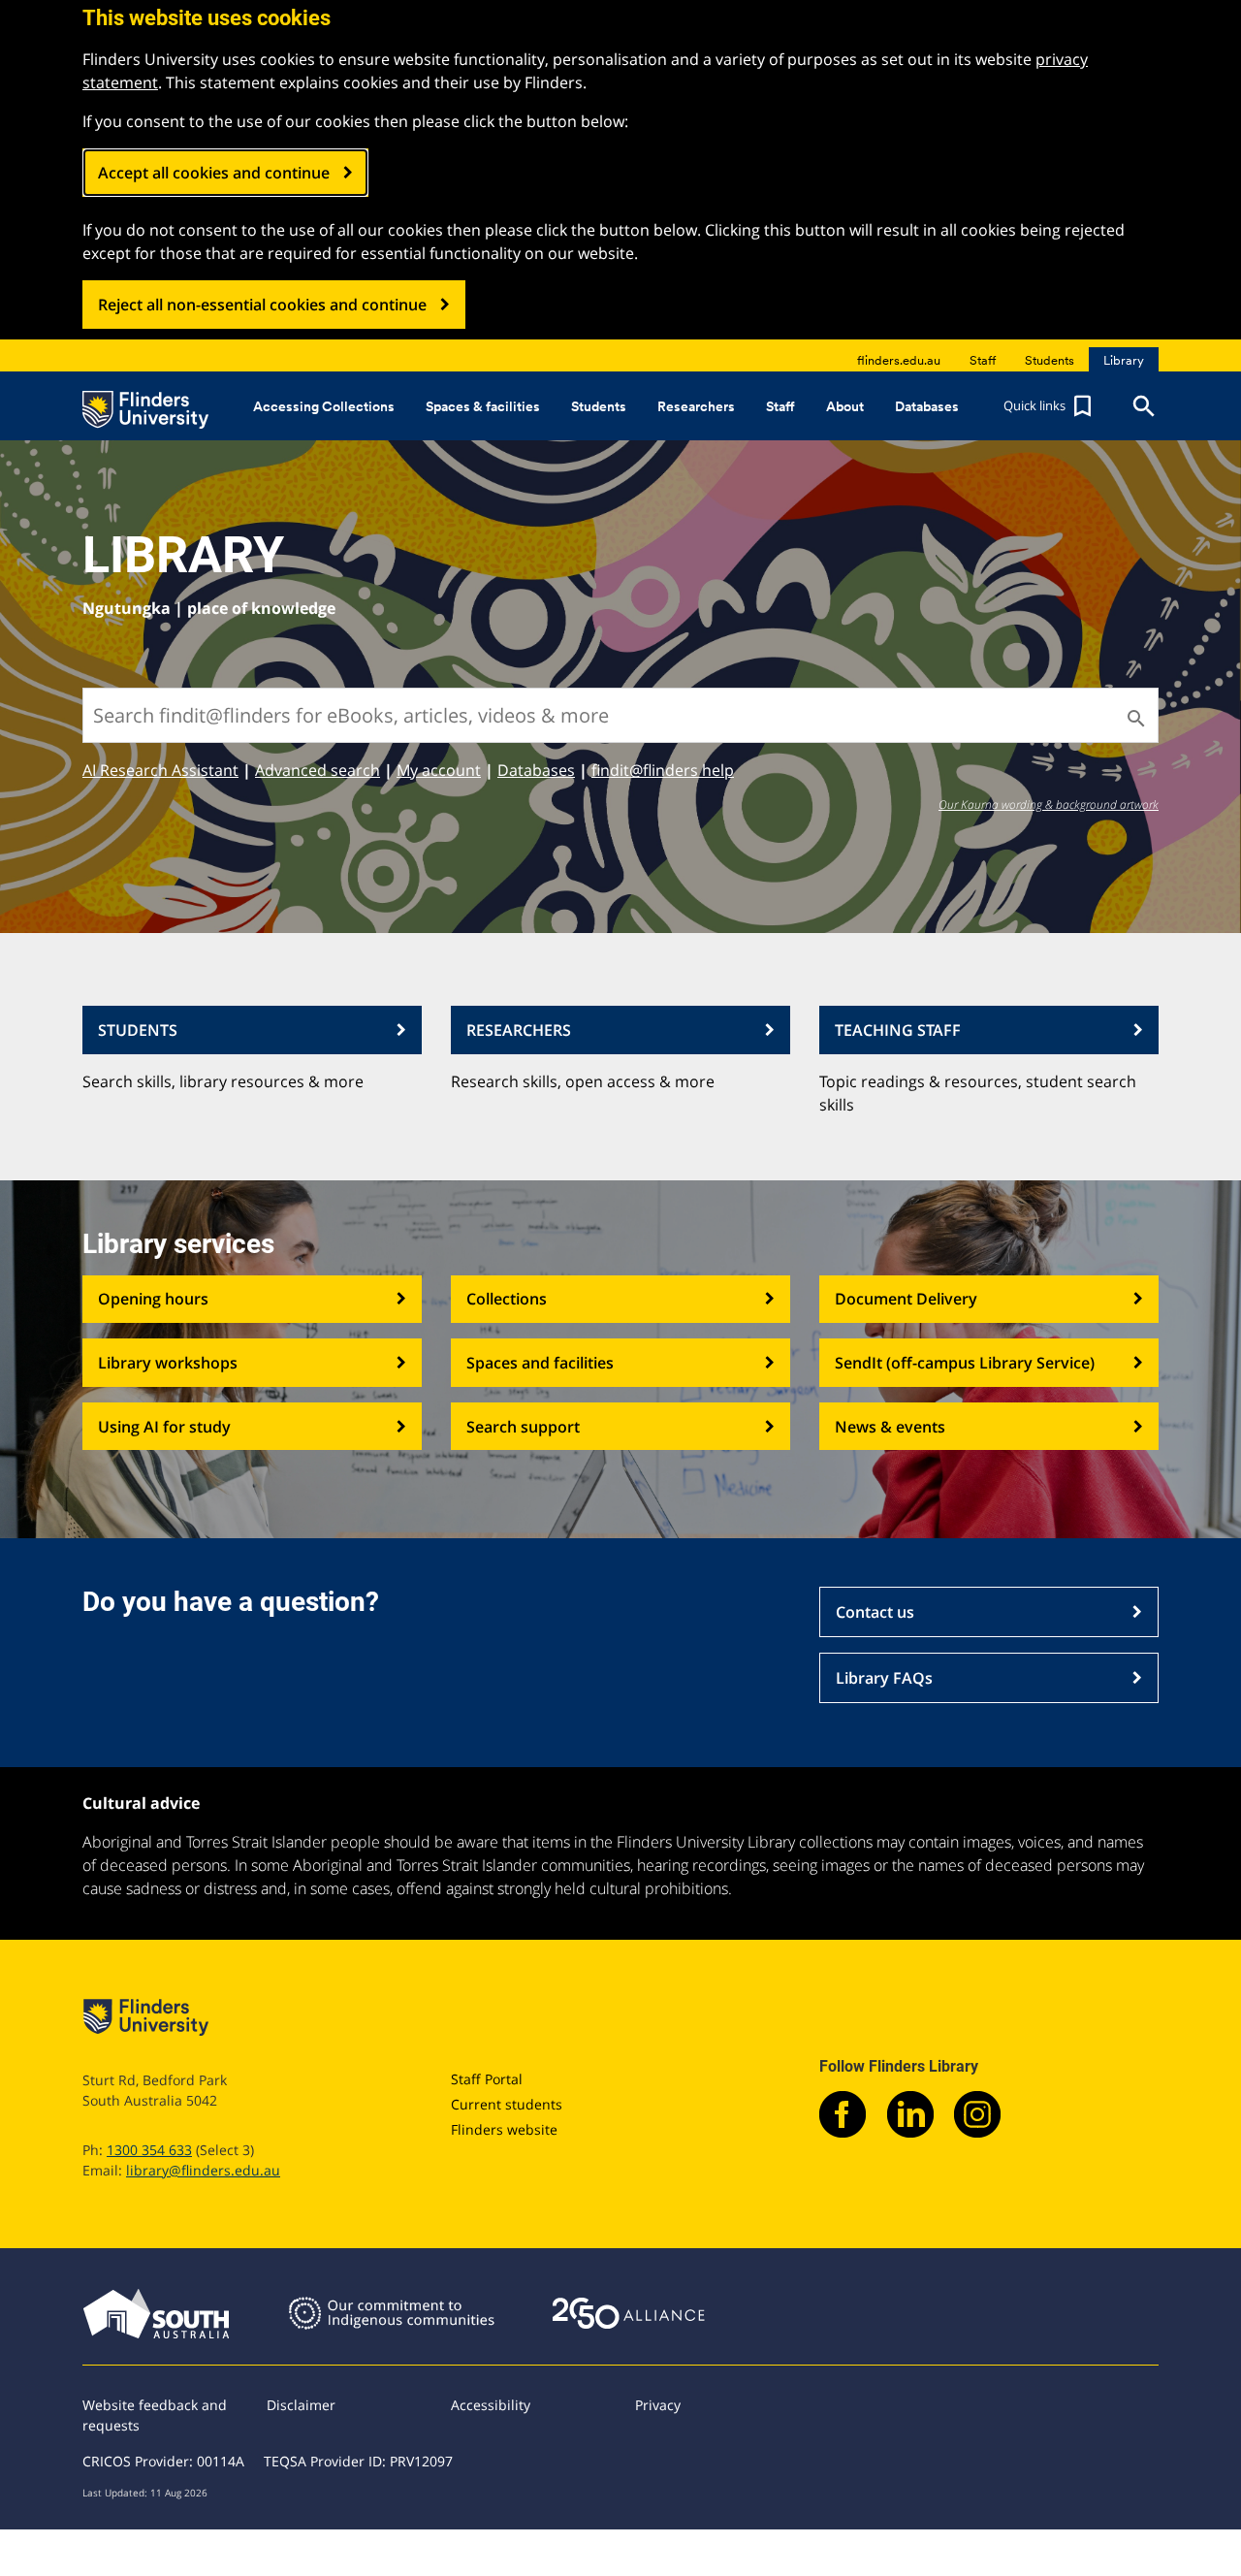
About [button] (845, 406)
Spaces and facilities (540, 1363)
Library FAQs (884, 1678)
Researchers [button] (696, 406)
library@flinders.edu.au (203, 2170)
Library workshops (168, 1363)
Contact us (875, 1612)
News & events (890, 1427)
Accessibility (491, 2405)
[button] (1050, 406)
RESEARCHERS (519, 1030)
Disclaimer (301, 2405)
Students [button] (599, 406)
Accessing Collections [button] (324, 406)
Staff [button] (780, 406)
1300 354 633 (149, 2150)
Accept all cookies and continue (214, 173)
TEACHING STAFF (898, 1030)
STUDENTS (138, 1030)
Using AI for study (164, 1427)
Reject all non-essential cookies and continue (262, 305)
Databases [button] (927, 406)
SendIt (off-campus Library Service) (965, 1363)
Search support (523, 1427)
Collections (507, 1299)
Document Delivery (906, 1299)
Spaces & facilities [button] (483, 406)
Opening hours (153, 1299)
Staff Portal (487, 2079)
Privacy (658, 2405)
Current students (507, 2104)
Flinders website (504, 2129)
